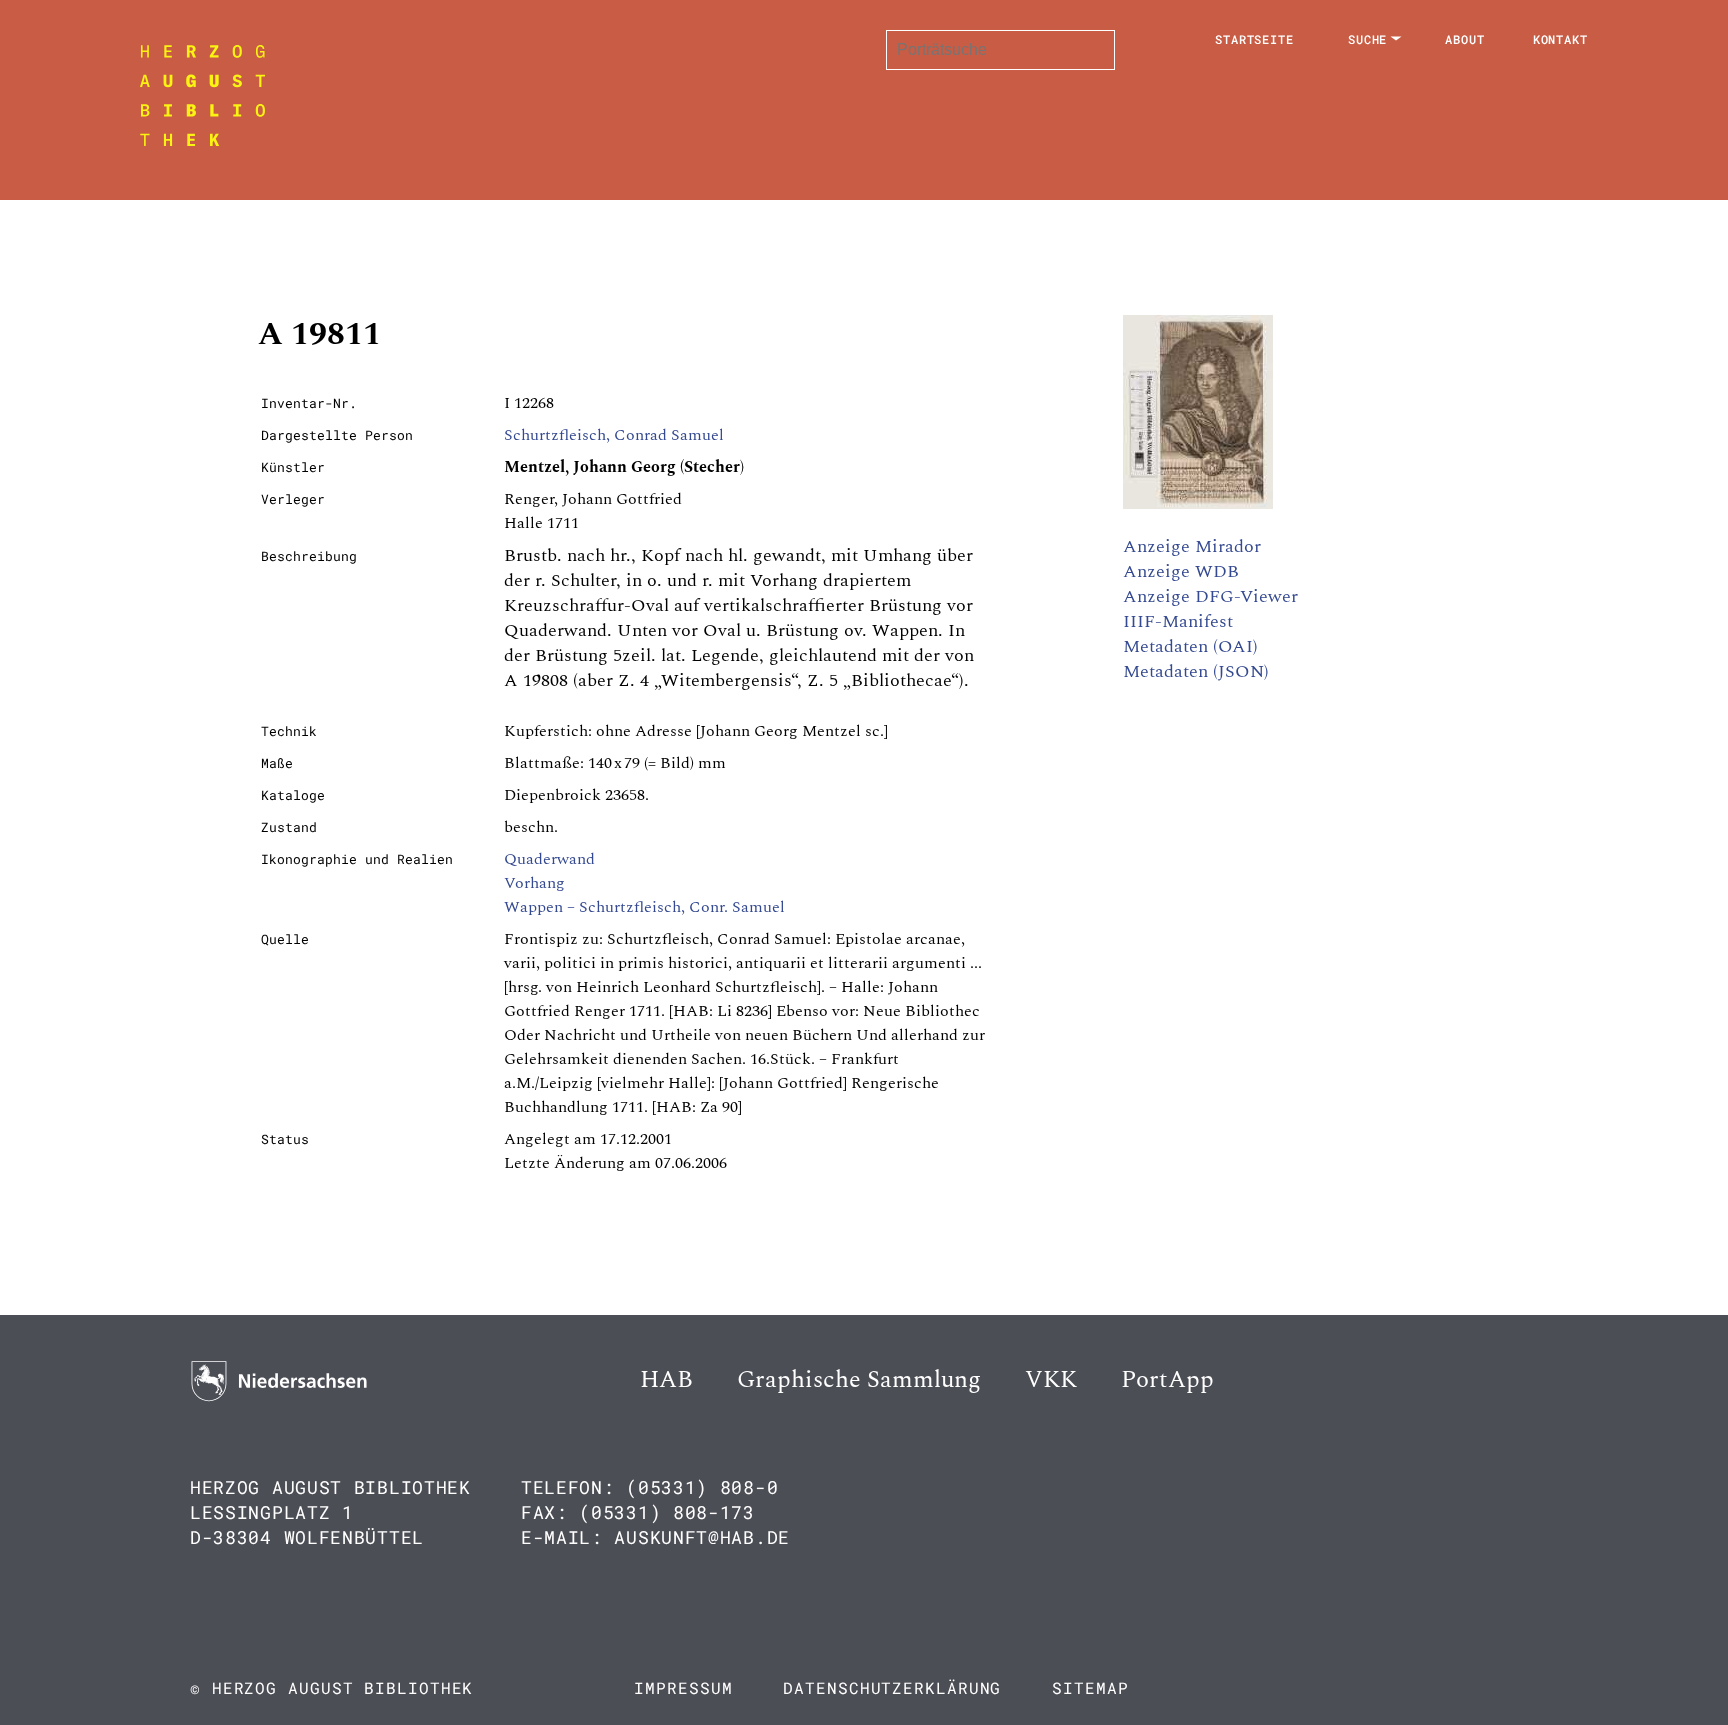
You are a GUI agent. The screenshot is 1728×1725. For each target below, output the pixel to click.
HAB (666, 1380)
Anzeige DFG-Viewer (1210, 596)
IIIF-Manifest (1178, 621)
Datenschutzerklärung (892, 1687)
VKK (1051, 1380)
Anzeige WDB (1181, 571)
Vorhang (534, 883)
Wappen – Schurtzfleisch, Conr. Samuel (644, 907)
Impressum (683, 1687)
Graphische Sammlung (859, 1380)
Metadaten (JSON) (1196, 671)
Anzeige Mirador (1192, 546)
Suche (1368, 39)
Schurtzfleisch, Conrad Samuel (614, 435)
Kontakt (1560, 39)
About (1465, 39)
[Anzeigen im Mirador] (1198, 504)
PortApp (1167, 1380)
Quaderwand (549, 859)
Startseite (1254, 39)
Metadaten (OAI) (1190, 646)
